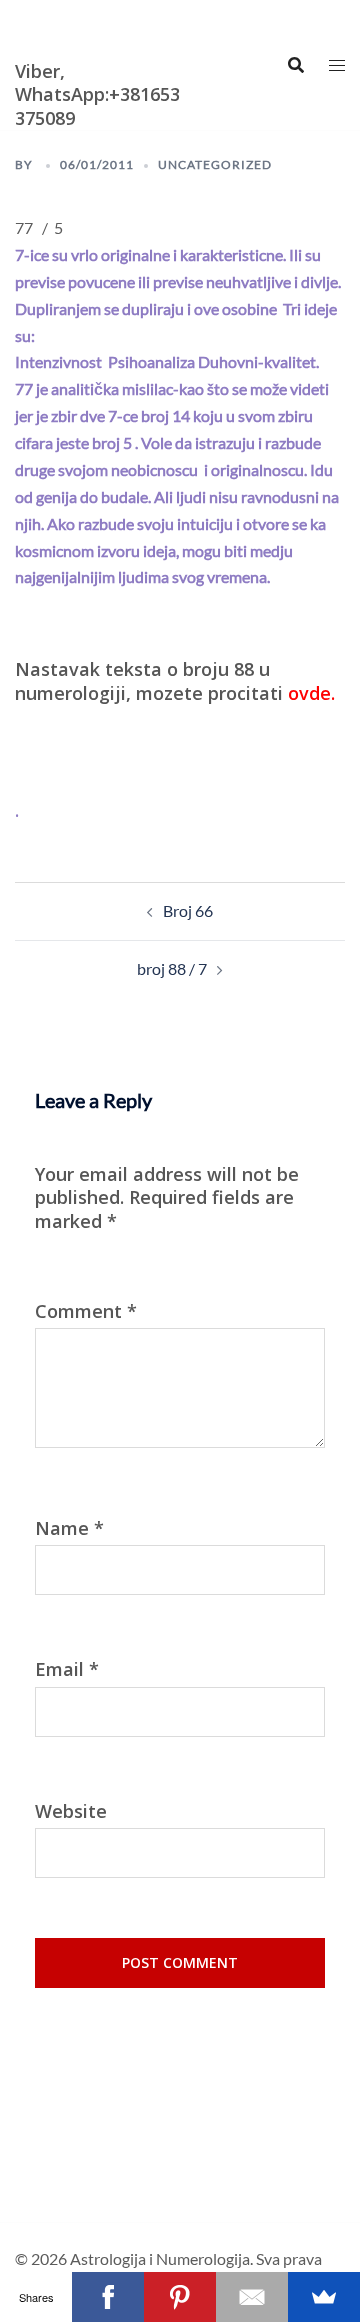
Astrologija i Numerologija (75, 26)
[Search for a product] (296, 65)
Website (71, 1811)
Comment (86, 1311)
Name (69, 1528)
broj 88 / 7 (172, 968)
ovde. (311, 693)
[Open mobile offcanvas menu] (337, 65)
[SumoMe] (324, 2297)
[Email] (252, 2297)
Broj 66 (188, 910)
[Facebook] (108, 2297)
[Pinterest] (180, 2297)
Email (67, 1669)
